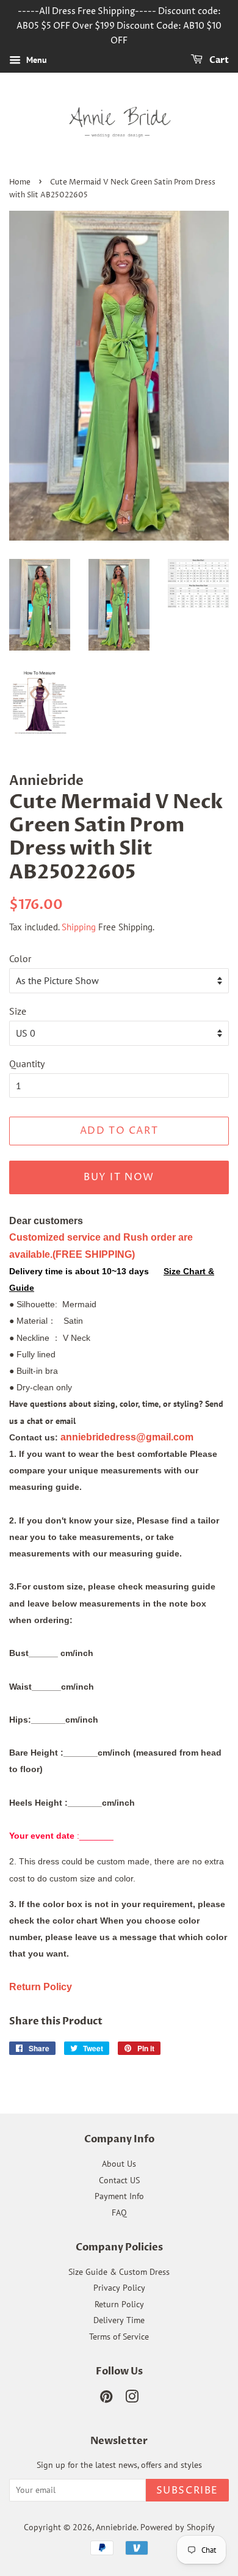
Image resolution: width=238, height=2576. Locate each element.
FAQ (119, 2213)
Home (20, 182)
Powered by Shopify (178, 2527)
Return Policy (119, 2304)
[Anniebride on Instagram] (132, 2399)
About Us (119, 2164)
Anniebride (116, 2527)
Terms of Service (119, 2337)
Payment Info (119, 2196)
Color (20, 958)
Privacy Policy (119, 2288)
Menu (35, 60)
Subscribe (187, 2490)
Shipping (79, 927)
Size (18, 1011)
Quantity (27, 1064)
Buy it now (119, 1177)
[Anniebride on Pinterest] (106, 2399)
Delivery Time (119, 2320)
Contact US (119, 2180)
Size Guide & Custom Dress (119, 2272)
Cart (218, 61)
